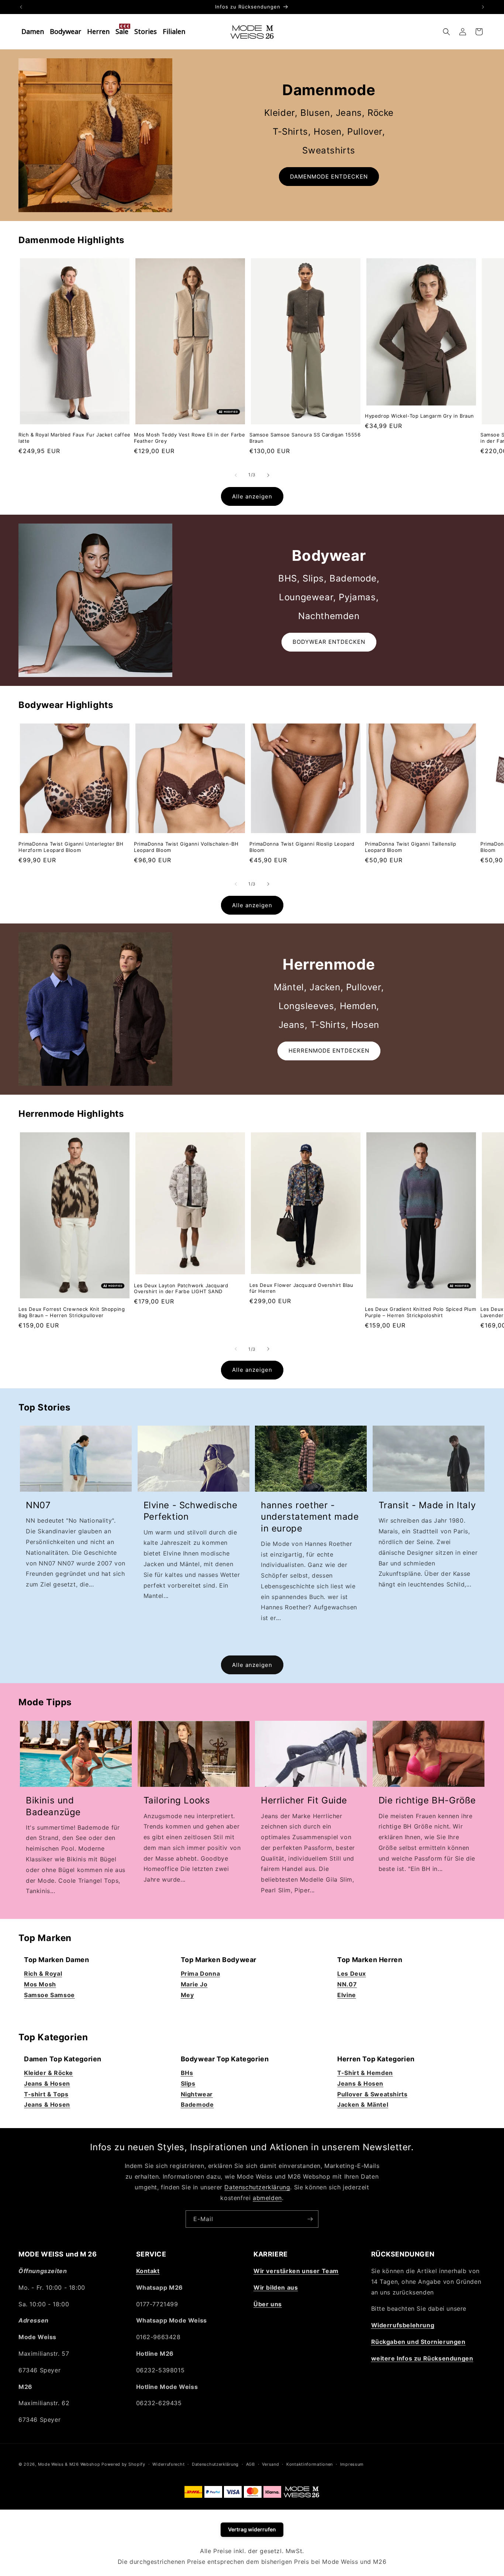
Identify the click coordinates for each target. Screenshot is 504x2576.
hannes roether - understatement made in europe (310, 1517)
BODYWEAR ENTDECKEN (329, 642)
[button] (446, 32)
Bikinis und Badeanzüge (53, 1806)
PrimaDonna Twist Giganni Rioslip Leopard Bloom (302, 847)
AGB (251, 2464)
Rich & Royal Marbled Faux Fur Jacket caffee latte (75, 438)
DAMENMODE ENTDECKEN (329, 177)
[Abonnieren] (310, 2219)
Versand (270, 2464)
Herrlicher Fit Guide (304, 1800)
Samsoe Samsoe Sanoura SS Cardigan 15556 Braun (305, 438)
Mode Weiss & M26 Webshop (69, 2464)
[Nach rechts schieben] (268, 475)
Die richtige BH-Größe (427, 1800)
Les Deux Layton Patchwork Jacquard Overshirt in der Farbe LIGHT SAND (181, 1288)
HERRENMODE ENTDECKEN (329, 1051)
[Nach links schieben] (236, 475)
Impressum (352, 2464)
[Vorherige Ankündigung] (21, 7)
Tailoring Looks (177, 1800)
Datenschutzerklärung (257, 2187)
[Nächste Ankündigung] (483, 7)
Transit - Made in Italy (427, 1505)
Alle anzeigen (252, 496)
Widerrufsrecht (168, 2464)
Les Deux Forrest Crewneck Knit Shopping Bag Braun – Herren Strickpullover (72, 1312)
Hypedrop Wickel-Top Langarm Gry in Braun (420, 416)
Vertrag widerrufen (252, 2529)
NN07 (38, 1505)
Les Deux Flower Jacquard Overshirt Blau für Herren (301, 1288)
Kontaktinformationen (310, 2464)
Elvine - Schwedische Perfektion (191, 1511)
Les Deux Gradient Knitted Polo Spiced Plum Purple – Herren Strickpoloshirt (420, 1312)
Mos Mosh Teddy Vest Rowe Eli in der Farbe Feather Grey (190, 438)
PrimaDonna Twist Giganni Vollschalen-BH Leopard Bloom (186, 847)
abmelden (267, 2197)
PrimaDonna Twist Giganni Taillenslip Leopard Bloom (411, 847)
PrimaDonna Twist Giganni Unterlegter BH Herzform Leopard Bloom (71, 847)
